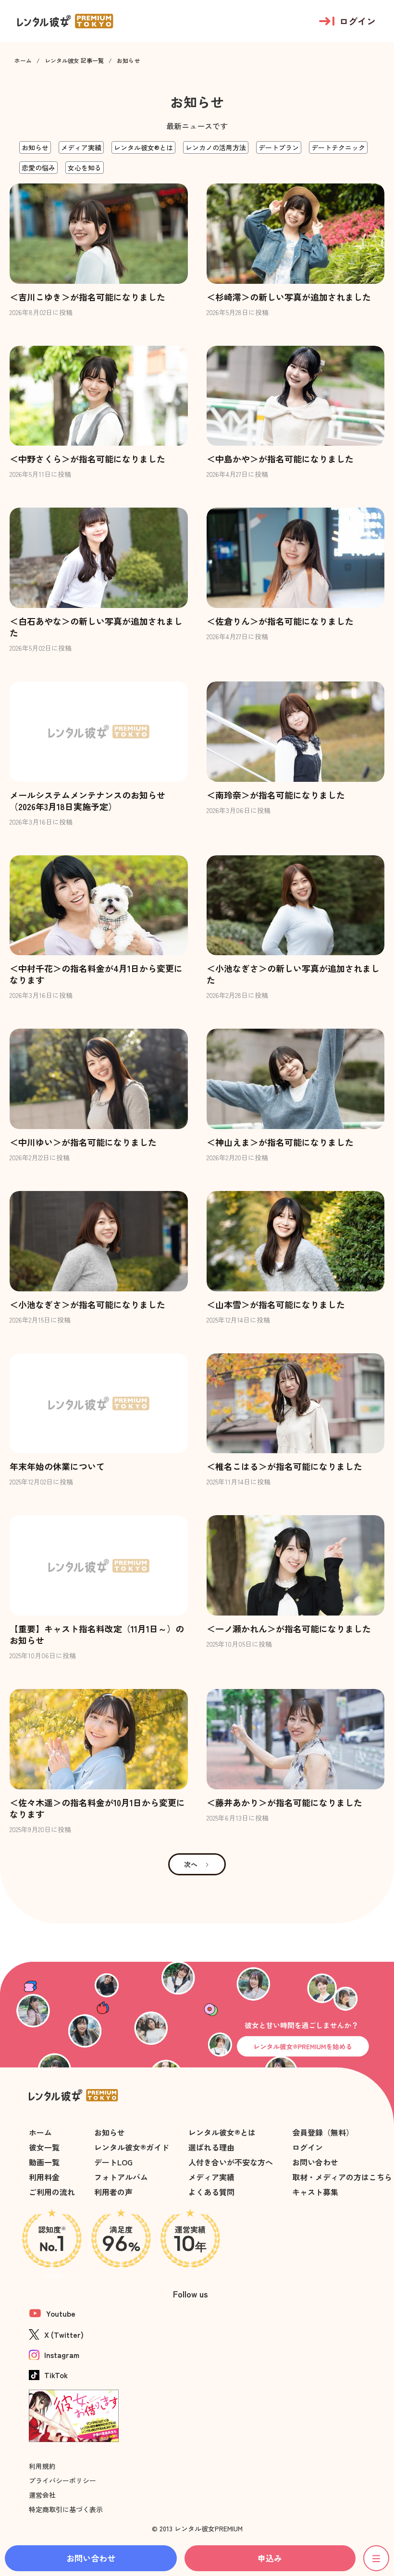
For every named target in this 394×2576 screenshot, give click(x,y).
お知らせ (110, 2132)
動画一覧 (44, 2162)
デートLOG (113, 2162)
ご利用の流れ (52, 2192)
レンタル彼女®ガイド (132, 2147)
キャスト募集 (315, 2192)
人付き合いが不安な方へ (231, 2162)
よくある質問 (211, 2192)
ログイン (308, 2147)
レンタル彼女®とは (222, 2132)
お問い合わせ (315, 2162)
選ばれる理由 (211, 2147)
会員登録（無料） (323, 2132)
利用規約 (42, 2466)
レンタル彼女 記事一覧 (74, 61)
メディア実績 (211, 2177)
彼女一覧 (44, 2147)
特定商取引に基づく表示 (66, 2509)
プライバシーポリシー (62, 2480)
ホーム (23, 61)
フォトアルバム (121, 2177)
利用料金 (44, 2177)
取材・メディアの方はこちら (342, 2177)
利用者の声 (113, 2192)
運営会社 (42, 2495)
